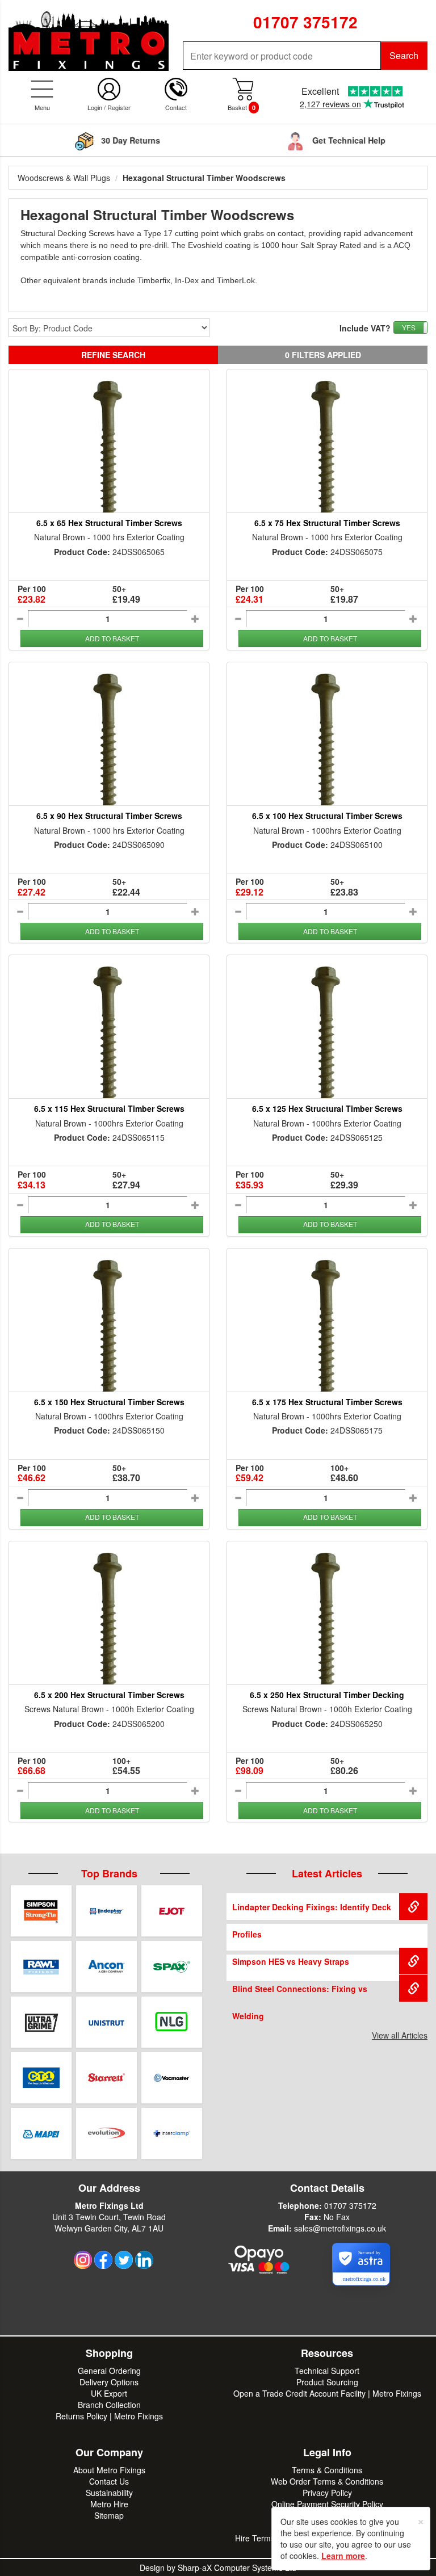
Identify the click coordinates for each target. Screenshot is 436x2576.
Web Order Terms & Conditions (327, 2481)
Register (119, 107)
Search (404, 55)
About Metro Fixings (109, 2470)
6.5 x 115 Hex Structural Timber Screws (109, 1108)
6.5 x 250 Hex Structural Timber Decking (327, 1695)
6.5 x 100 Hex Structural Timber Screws (327, 816)
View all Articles (400, 2035)
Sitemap (109, 2515)
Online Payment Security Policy (327, 2504)
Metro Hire (109, 2504)
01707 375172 (350, 2205)
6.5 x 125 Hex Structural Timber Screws (327, 1108)
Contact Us (109, 2481)
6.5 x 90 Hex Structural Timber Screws (109, 816)
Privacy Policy (327, 2493)
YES (409, 327)
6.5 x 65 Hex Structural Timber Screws (109, 523)
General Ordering (109, 2371)
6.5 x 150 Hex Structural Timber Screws (109, 1402)
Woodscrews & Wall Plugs (64, 178)
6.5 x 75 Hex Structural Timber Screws (327, 523)
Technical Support (327, 2371)
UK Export (109, 2393)
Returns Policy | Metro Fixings (109, 2416)
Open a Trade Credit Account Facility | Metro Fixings (327, 2393)
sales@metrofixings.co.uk (340, 2228)
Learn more (343, 2556)
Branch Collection (109, 2405)
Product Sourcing (327, 2382)
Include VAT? (365, 328)
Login (95, 107)
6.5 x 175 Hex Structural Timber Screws (327, 1402)
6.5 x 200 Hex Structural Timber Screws (109, 1695)
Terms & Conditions (327, 2470)
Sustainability (109, 2493)
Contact (176, 107)
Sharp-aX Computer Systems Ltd (237, 2567)
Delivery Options (109, 2382)
